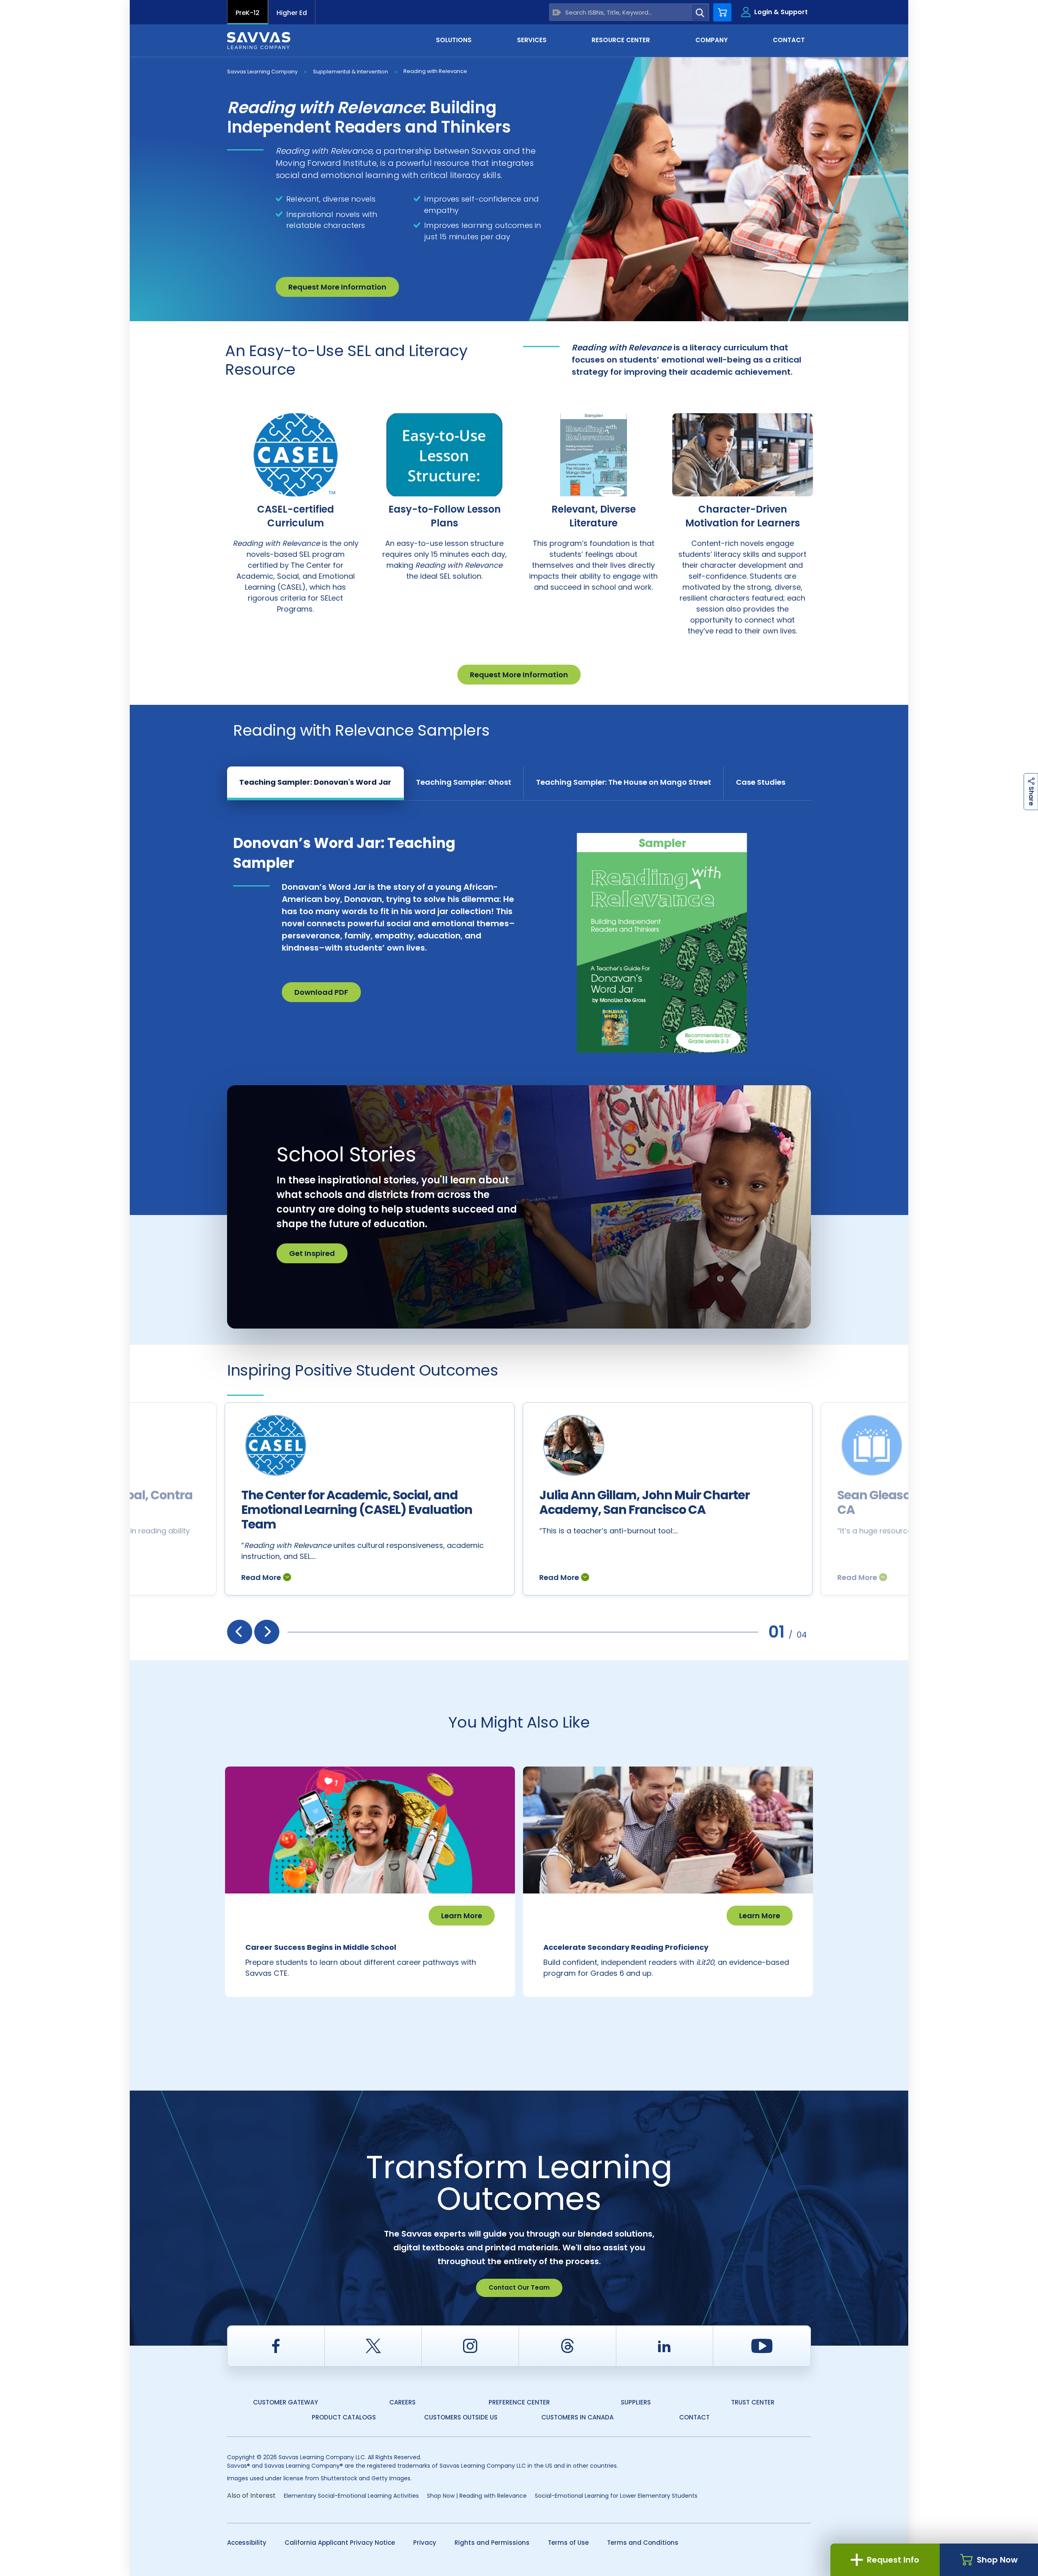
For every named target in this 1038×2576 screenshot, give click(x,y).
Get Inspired (312, 1253)
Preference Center (519, 2402)
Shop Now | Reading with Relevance (477, 2496)
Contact (694, 2417)
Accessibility (247, 2543)
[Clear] (557, 12)
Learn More (462, 1916)
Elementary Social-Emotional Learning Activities (351, 2496)
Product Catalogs (344, 2417)
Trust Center (753, 2402)
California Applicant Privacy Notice (340, 2543)
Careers (402, 2402)
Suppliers (636, 2402)
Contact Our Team (519, 2287)
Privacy (425, 2543)
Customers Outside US (461, 2417)
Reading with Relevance (435, 71)
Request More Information (337, 287)
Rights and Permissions (492, 2543)
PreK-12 (248, 13)
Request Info (893, 2560)
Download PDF (321, 992)
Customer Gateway (285, 2402)
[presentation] (240, 1632)
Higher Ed (292, 13)
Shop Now (997, 2560)
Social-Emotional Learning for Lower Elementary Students (616, 2496)
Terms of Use (568, 2543)
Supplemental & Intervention (351, 72)
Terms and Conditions (643, 2543)
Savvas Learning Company (262, 72)
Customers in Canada (577, 2417)
